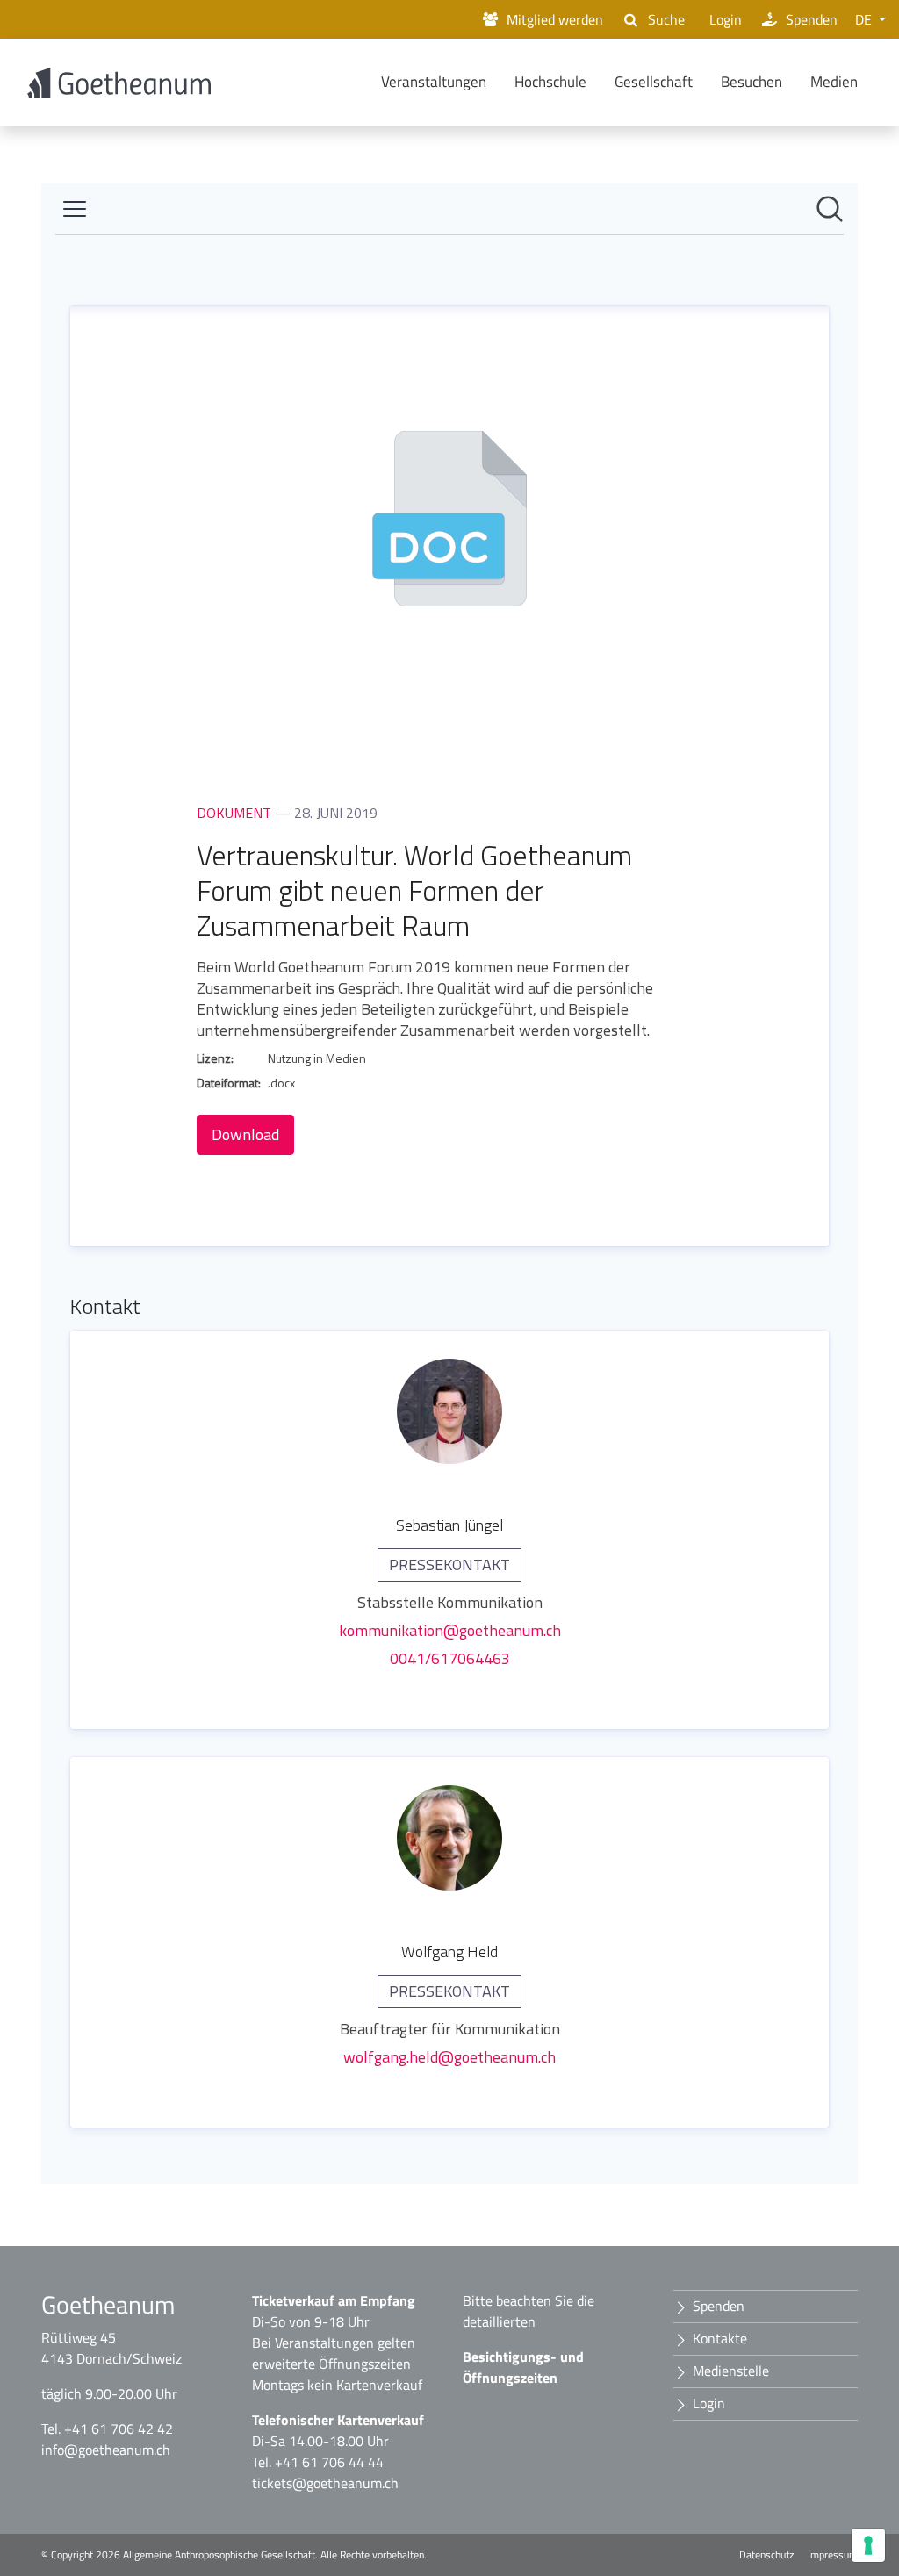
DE (865, 19)
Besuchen (752, 82)
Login (726, 19)
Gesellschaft (654, 82)
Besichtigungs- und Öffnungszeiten (523, 2367)
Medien (834, 82)
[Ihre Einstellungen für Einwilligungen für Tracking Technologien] (868, 2545)
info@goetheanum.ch (106, 2450)
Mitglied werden (555, 19)
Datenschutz (766, 2555)
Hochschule (550, 82)
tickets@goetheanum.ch (325, 2483)
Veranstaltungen (434, 82)
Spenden (812, 19)
